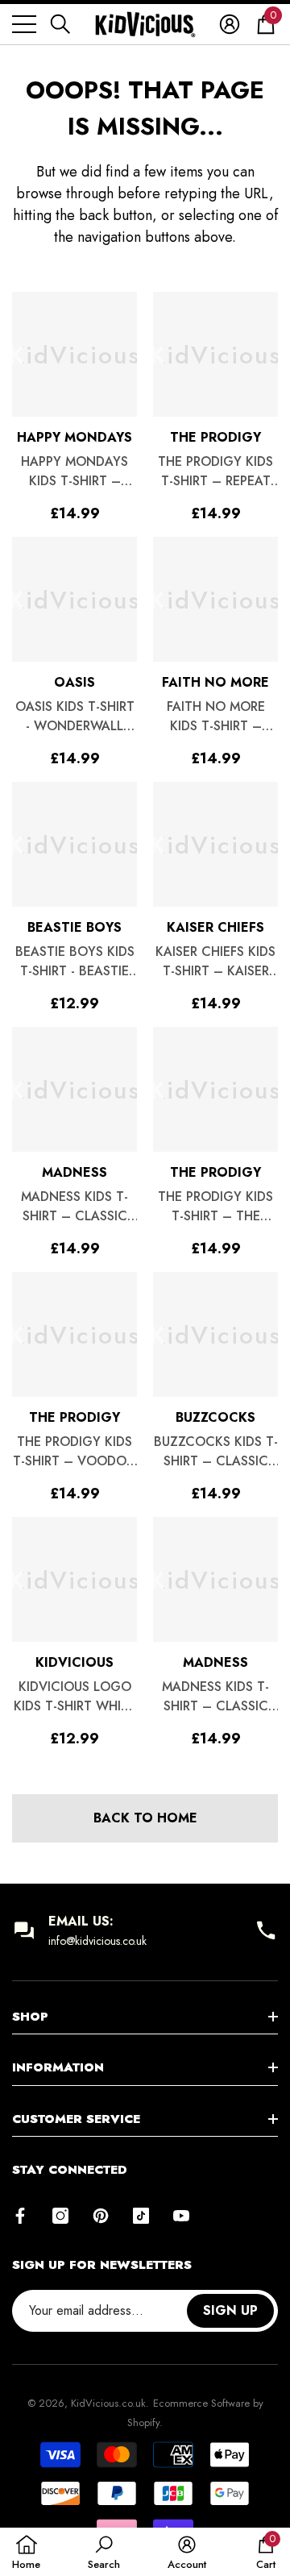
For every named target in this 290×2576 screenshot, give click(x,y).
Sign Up (230, 2310)
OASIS (75, 682)
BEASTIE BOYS (75, 927)
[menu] (24, 24)
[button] (60, 24)
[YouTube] (181, 2216)
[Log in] (230, 24)
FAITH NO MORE (215, 682)
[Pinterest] (101, 2216)
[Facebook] (20, 2216)
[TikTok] (141, 2216)
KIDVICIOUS (75, 1662)
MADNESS (75, 1172)
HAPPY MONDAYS (75, 437)
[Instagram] (60, 2216)
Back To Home (145, 1818)
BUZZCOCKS (215, 1417)
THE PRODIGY (215, 437)
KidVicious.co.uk (108, 2403)
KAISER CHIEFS (215, 927)
